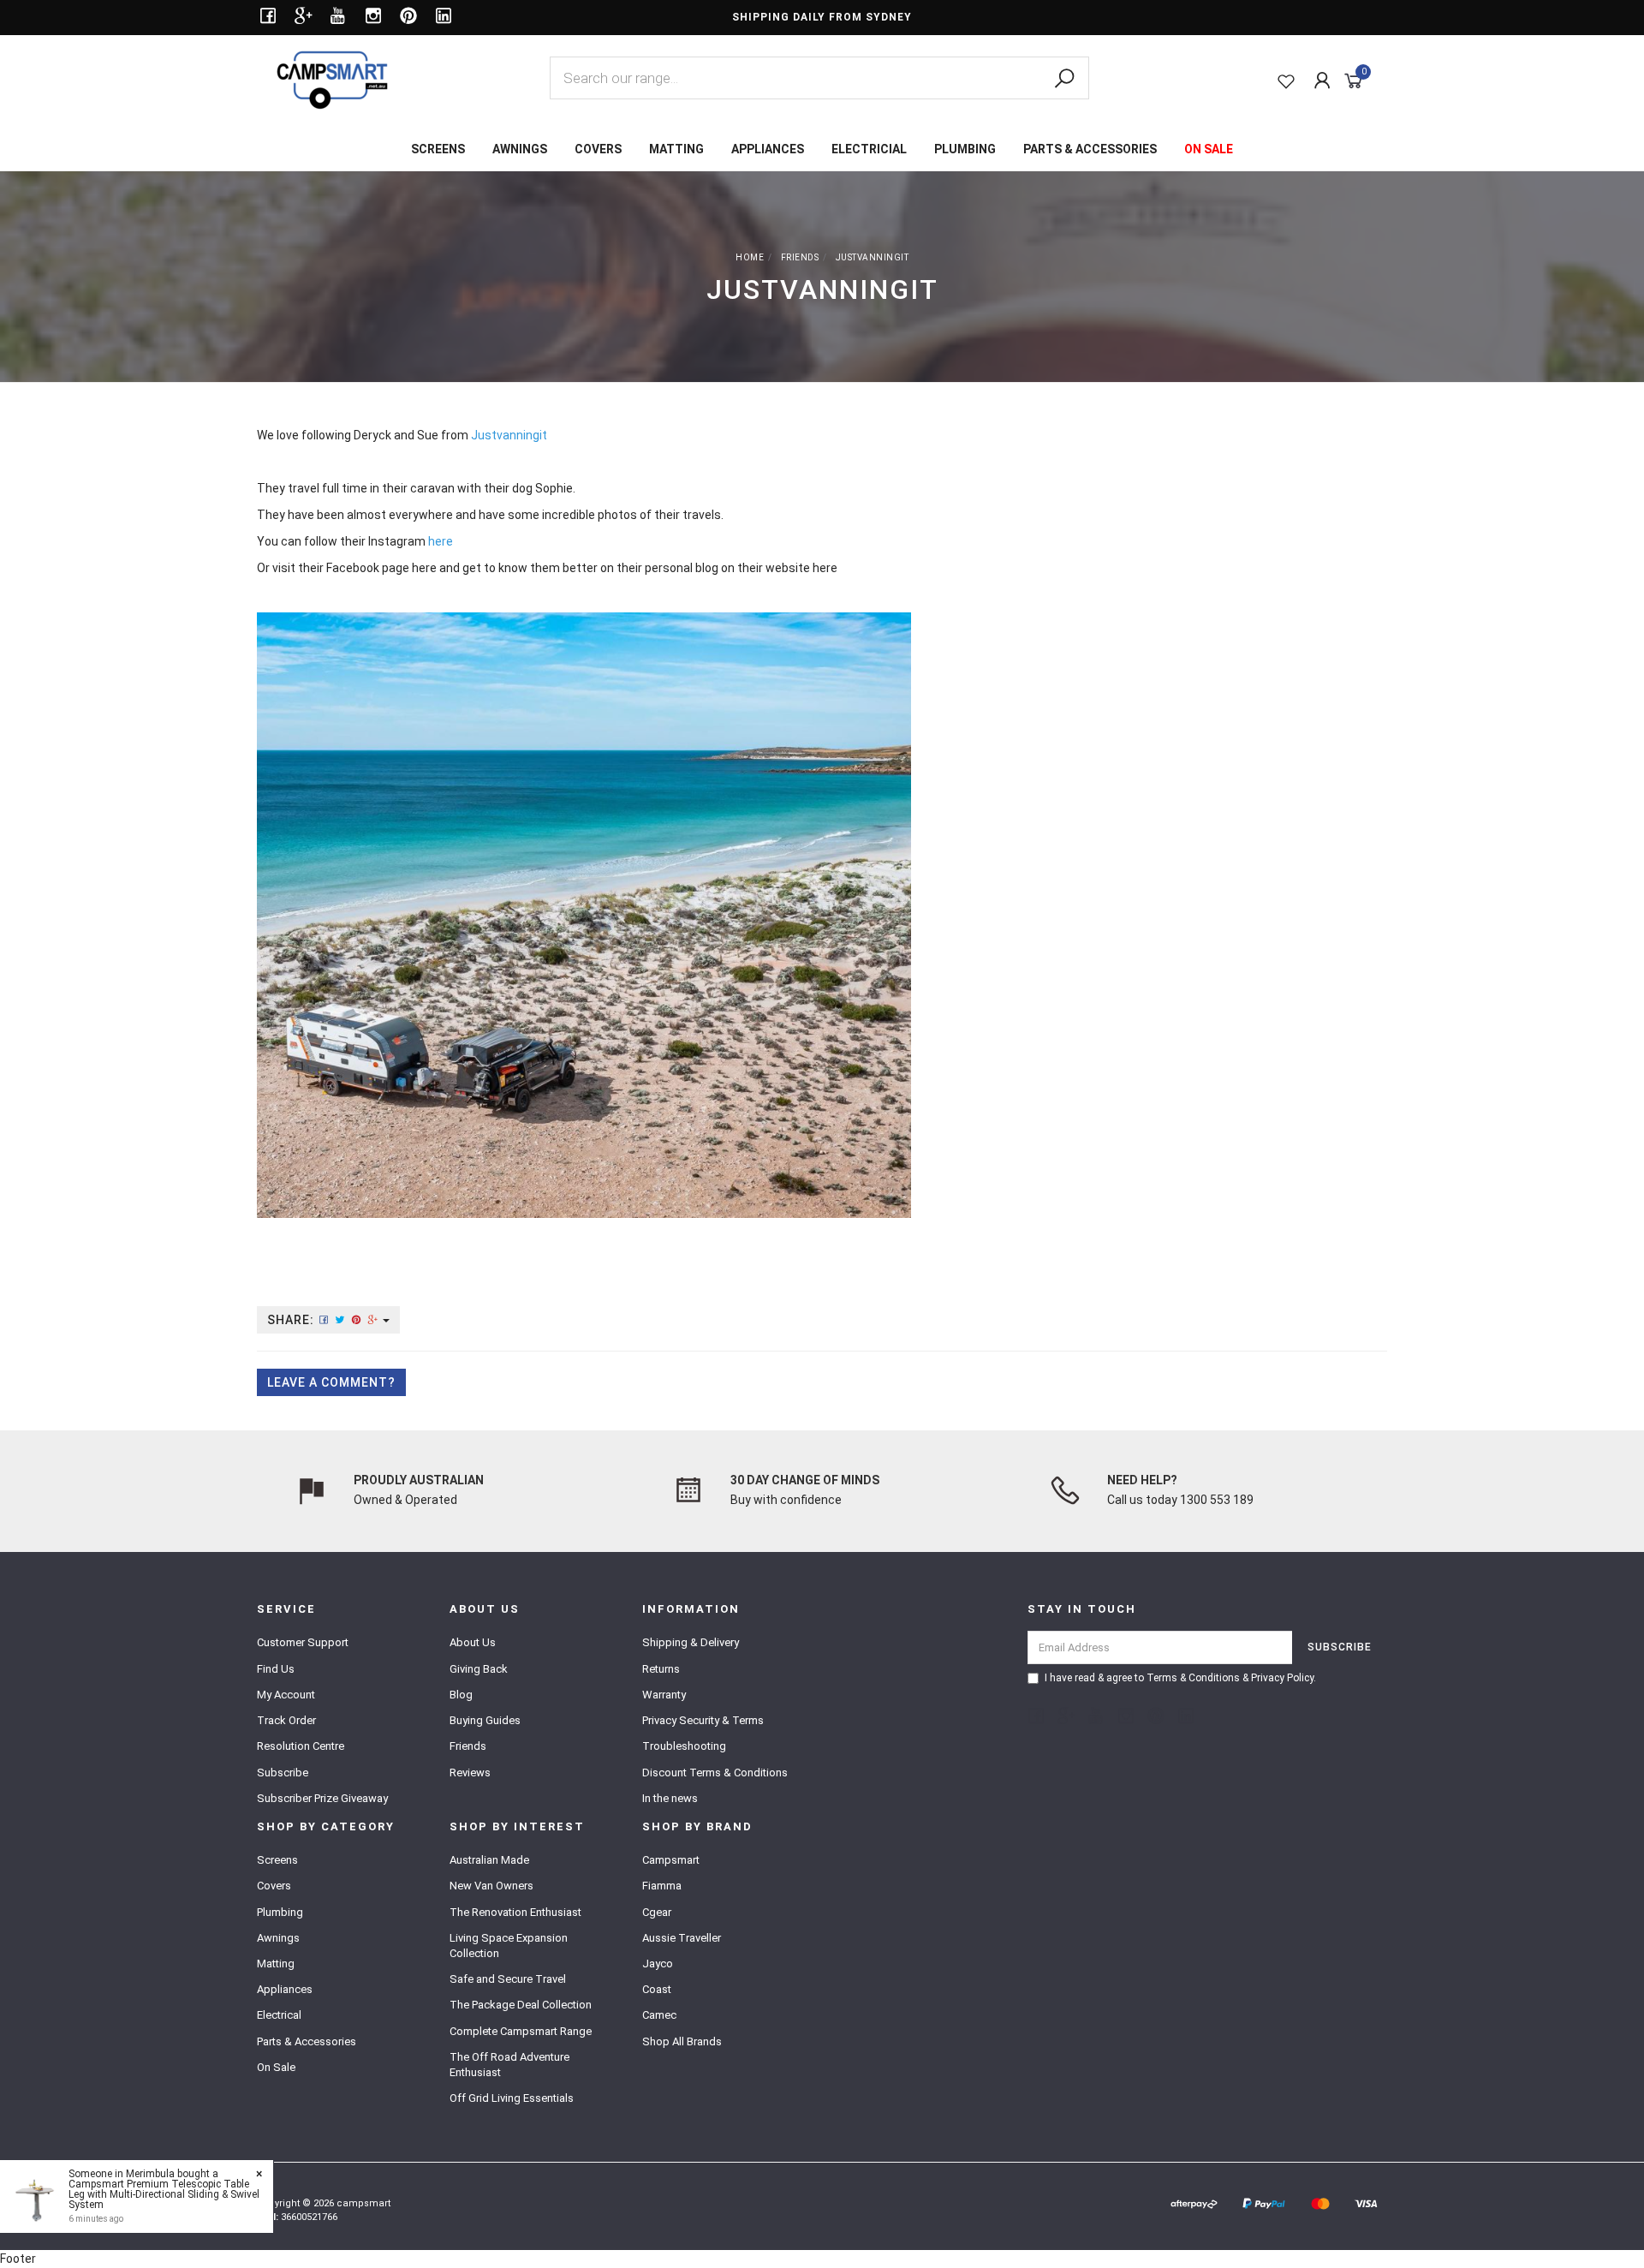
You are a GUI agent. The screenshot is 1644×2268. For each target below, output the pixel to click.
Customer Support (303, 1642)
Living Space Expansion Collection (509, 1946)
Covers (274, 1886)
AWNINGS (520, 149)
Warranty (664, 1695)
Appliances (285, 1989)
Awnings (278, 1938)
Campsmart (671, 1860)
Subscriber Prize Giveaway (322, 1798)
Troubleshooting (684, 1746)
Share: (292, 1320)
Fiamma (662, 1886)
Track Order (286, 1720)
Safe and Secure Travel (508, 1979)
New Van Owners (491, 1886)
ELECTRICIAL (869, 149)
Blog (461, 1695)
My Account (286, 1695)
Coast (657, 1989)
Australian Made (489, 1860)
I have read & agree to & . (1180, 1678)
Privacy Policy (1282, 1678)
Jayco (658, 1964)
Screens (277, 1860)
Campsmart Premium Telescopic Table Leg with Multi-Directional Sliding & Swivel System (164, 2194)
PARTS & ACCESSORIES (1090, 149)
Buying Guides (485, 1720)
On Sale (276, 2067)
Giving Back (479, 1669)
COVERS (598, 149)
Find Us (276, 1669)
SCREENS (438, 149)
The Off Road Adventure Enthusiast (509, 2065)
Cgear (657, 1912)
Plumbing (280, 1912)
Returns (661, 1669)
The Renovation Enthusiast (515, 1912)
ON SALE (1209, 149)
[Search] (1064, 79)
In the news (670, 1798)
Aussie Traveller (682, 1938)
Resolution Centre (301, 1746)
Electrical (279, 2015)
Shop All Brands (682, 2041)
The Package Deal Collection (521, 2005)
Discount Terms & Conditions (715, 1773)
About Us (473, 1642)
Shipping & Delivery (691, 1642)
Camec (659, 2015)
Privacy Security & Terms (703, 1720)
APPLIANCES (768, 149)
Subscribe (283, 1773)
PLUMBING (965, 149)
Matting (276, 1964)
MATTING (676, 149)
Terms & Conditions (1193, 1678)
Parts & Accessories (307, 2041)
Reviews (470, 1773)
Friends (468, 1746)
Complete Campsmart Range (521, 2031)
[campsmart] (332, 79)
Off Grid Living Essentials (512, 2098)
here (424, 568)
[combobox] (819, 78)
